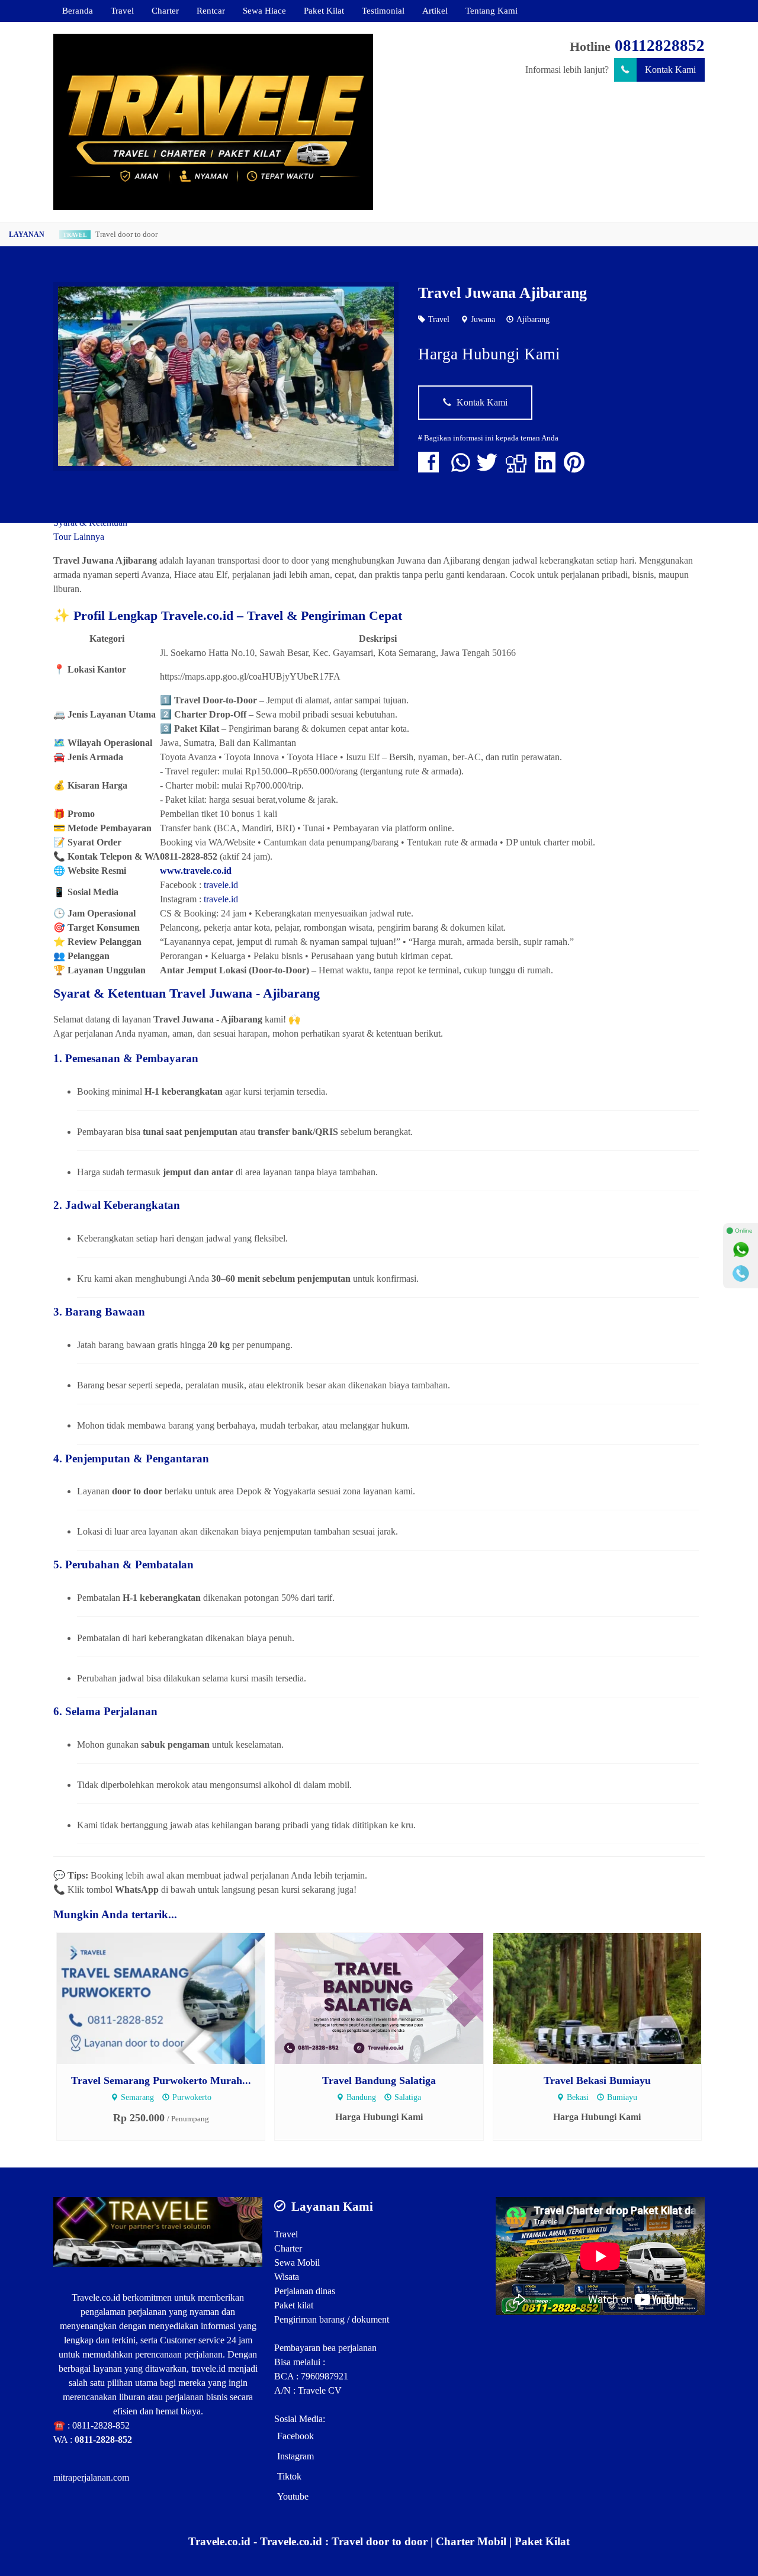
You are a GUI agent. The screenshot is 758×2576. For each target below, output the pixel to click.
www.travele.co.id (196, 871)
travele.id (221, 885)
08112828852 (660, 46)
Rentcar (211, 10)
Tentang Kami (492, 10)
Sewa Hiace (264, 10)
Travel (122, 10)
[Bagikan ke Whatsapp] (461, 468)
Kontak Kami (670, 70)
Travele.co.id (96, 2297)
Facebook (296, 2436)
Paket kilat (294, 2305)
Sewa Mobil (297, 2263)
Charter (165, 10)
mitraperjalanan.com (91, 2477)
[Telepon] (741, 1273)
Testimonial (383, 10)
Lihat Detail (172, 1997)
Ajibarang (533, 319)
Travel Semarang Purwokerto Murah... (161, 2080)
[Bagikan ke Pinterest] (577, 468)
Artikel (435, 10)
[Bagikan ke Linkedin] (548, 468)
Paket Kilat (324, 10)
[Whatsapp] (741, 1250)
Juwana (483, 319)
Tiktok (289, 2476)
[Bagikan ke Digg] (519, 468)
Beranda (78, 10)
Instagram (296, 2456)
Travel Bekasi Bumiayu (597, 2080)
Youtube (293, 2496)
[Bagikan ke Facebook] (431, 468)
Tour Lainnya (79, 537)
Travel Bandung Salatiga (379, 2080)
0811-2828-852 (101, 2425)
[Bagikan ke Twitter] (490, 468)
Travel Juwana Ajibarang (502, 293)
